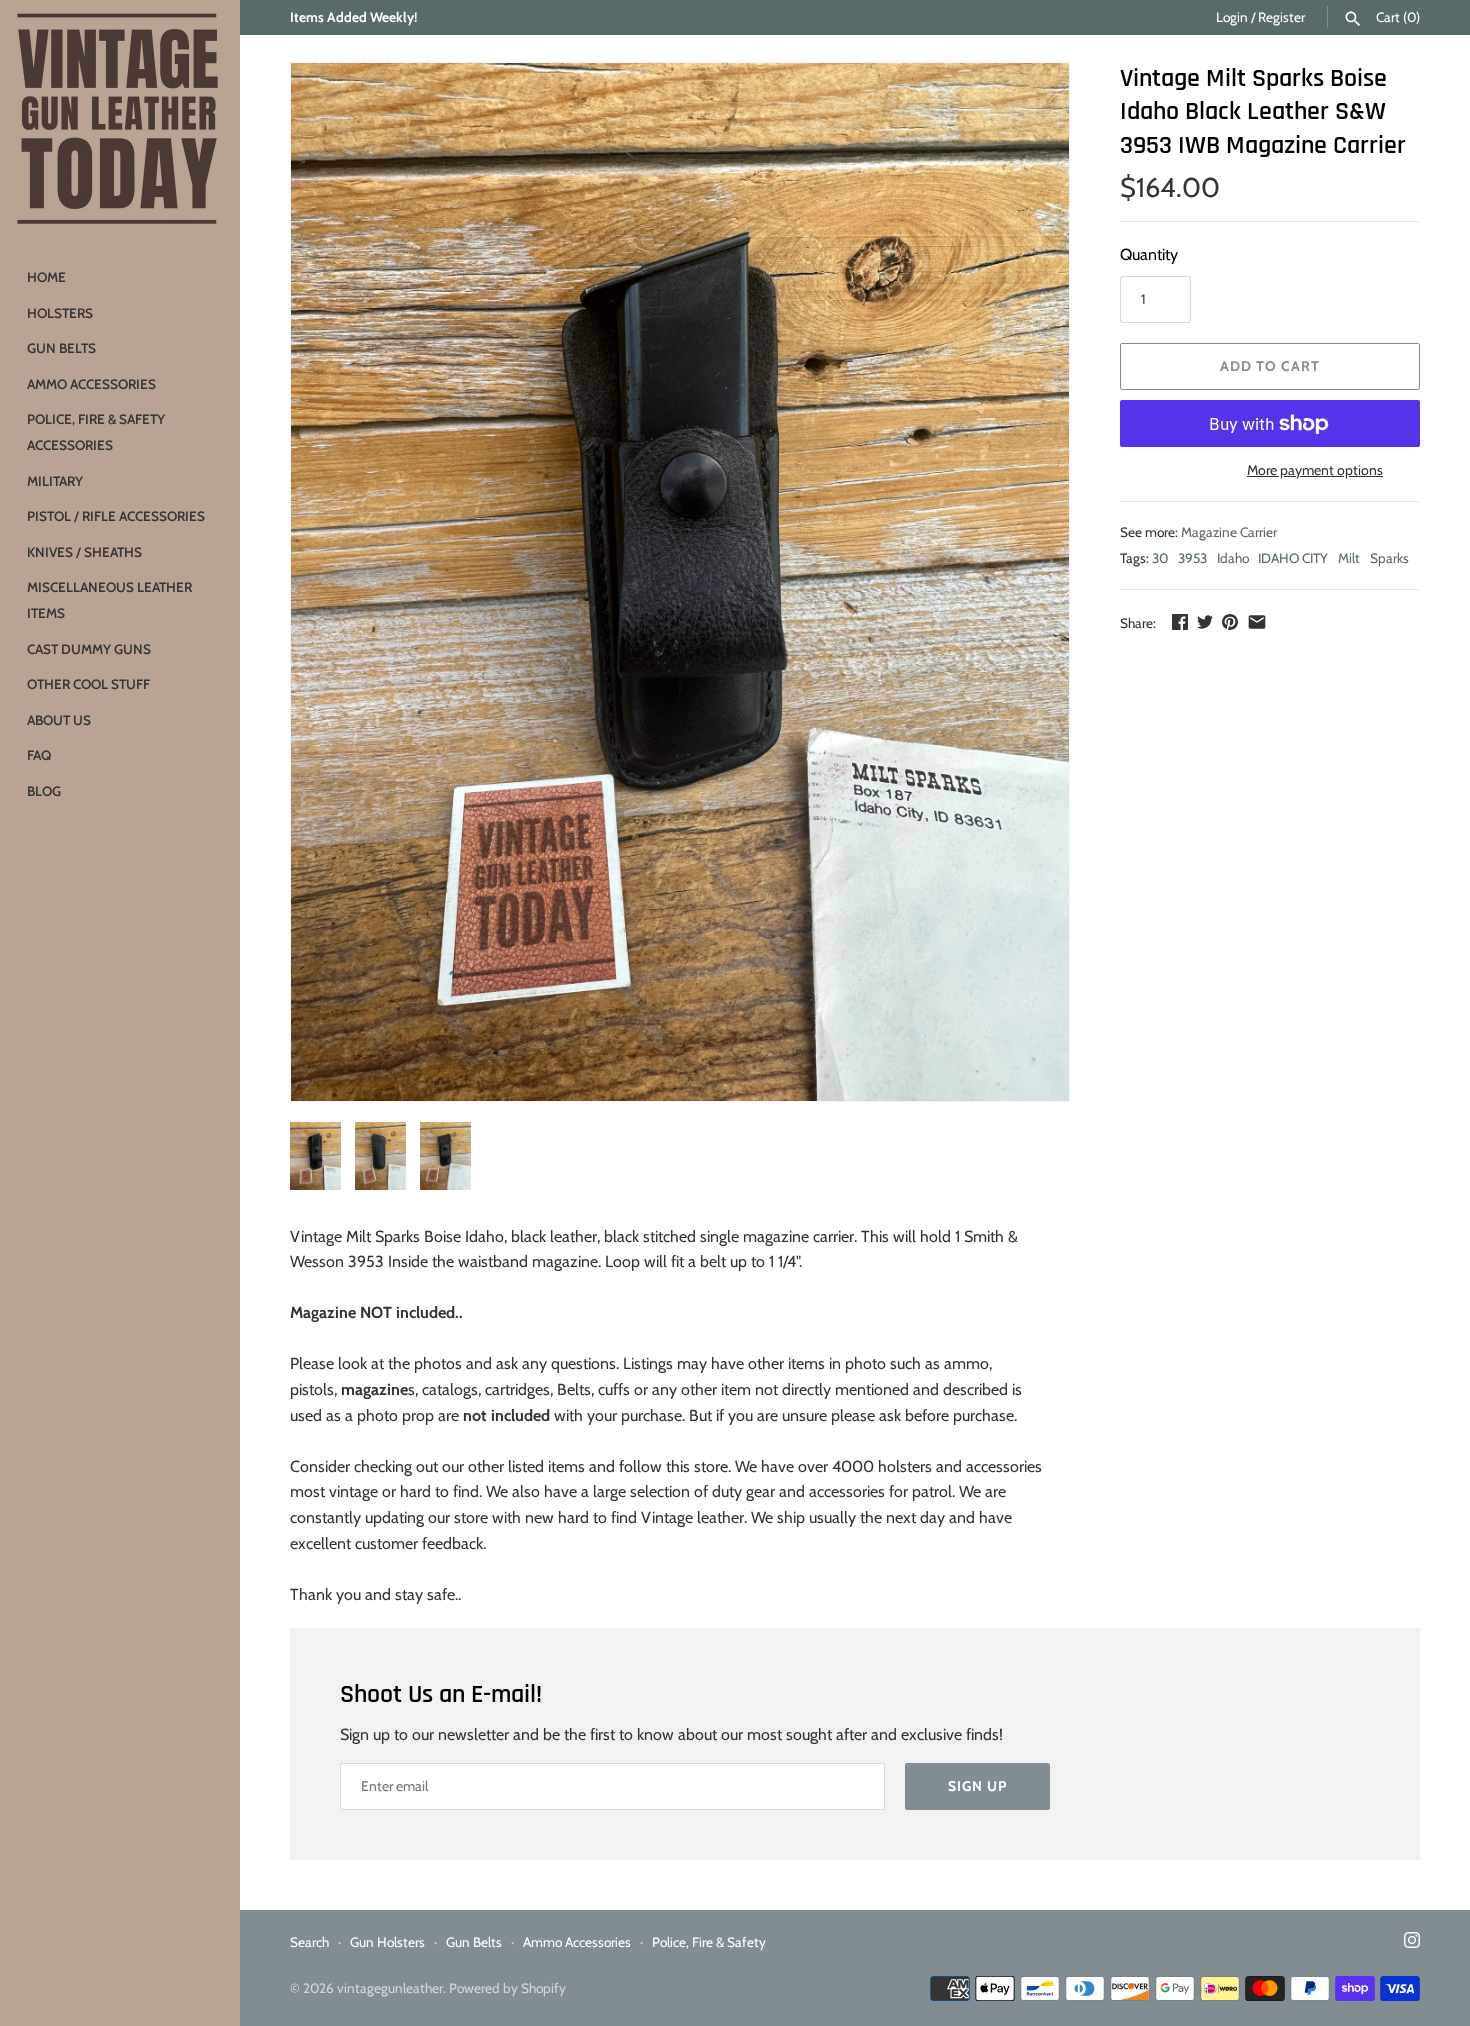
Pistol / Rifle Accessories (116, 516)
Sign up (977, 1786)
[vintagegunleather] (120, 120)
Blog (44, 791)
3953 (1192, 558)
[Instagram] (1412, 1943)
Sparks (1389, 558)
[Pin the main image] (1230, 621)
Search (309, 1942)
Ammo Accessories (91, 384)
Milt (1349, 558)
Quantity (1149, 254)
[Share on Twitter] (1205, 621)
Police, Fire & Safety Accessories (96, 432)
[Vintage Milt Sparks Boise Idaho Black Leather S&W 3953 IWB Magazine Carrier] (680, 581)
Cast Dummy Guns (89, 649)
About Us (59, 720)
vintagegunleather (390, 1988)
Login (1232, 17)
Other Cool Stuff (88, 684)
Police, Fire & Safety (709, 1942)
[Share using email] (1257, 621)
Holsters (60, 313)
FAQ (39, 755)
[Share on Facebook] (1180, 621)
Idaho (1233, 558)
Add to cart (1270, 366)
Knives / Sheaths (84, 552)
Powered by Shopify (507, 1988)
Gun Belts (61, 348)
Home (46, 277)
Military (55, 481)
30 (1160, 558)
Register (1281, 17)
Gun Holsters (387, 1942)
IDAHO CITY (1293, 558)
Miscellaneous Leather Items (109, 600)
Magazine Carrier (1229, 532)
